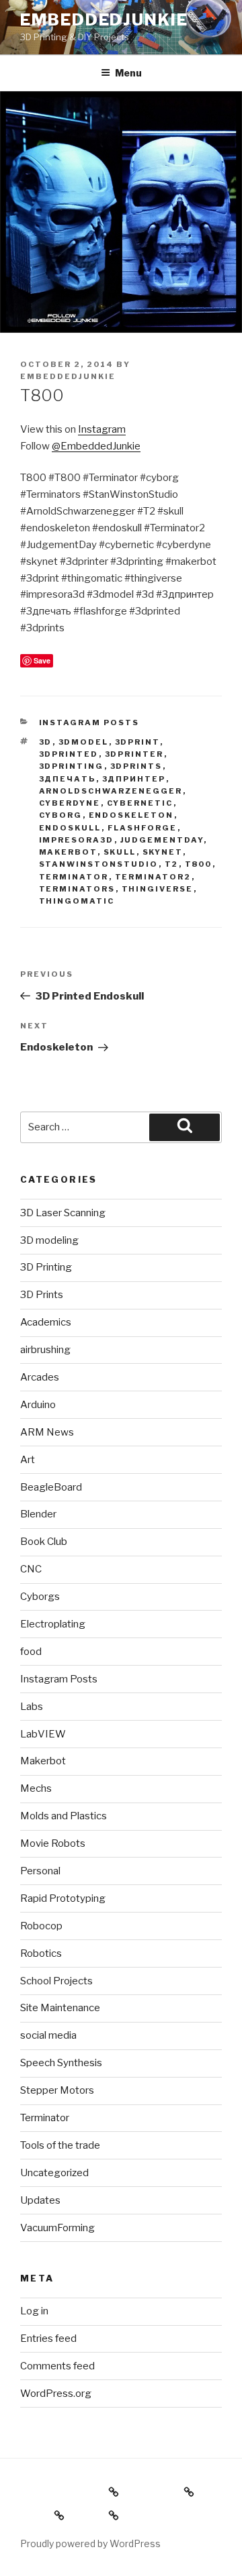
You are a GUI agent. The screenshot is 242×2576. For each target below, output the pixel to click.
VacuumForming (57, 2228)
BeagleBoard (51, 1487)
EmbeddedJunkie (104, 20)
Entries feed (48, 2339)
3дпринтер (134, 779)
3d (46, 742)
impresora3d (77, 840)
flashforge (143, 828)
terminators (77, 889)
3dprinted (69, 754)
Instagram (102, 429)
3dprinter (134, 754)
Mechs (36, 1788)
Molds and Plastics (64, 1816)
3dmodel (84, 742)
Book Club (44, 1542)
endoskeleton (131, 815)
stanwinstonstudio (99, 864)
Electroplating (53, 1624)
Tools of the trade (60, 2145)
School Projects (56, 1981)
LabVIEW (43, 1734)
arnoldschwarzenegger (111, 791)
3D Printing (46, 1267)
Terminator (45, 2118)
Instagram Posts (89, 722)
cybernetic (140, 803)
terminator (74, 877)
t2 (172, 864)
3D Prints (42, 1295)
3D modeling (49, 1240)
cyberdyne (70, 803)
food (31, 1652)
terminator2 (153, 877)
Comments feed (57, 2366)
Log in (34, 2311)
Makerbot (68, 852)
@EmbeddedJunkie (96, 446)
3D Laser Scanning (63, 1213)
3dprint (137, 742)
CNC (31, 1569)
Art (28, 1460)
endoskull (70, 828)
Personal (40, 1871)
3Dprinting (72, 766)
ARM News (47, 1432)
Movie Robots (53, 1843)
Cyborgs (40, 1597)
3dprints (136, 766)
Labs (32, 1707)
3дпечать (68, 779)
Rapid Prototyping (63, 1898)
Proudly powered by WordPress (90, 2543)
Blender (38, 1514)
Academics (46, 1322)
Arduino (38, 1405)
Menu (128, 73)
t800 (199, 864)
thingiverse (158, 889)
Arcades (40, 1377)
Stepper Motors (57, 2090)
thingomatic (77, 901)
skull (120, 852)
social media (48, 2035)
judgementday (162, 840)
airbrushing (45, 1350)
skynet (163, 852)
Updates (40, 2200)
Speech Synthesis (61, 2063)
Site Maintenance (60, 2008)
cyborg (61, 815)
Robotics (41, 1953)
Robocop (41, 1926)
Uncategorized (54, 2173)
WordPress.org (56, 2394)
